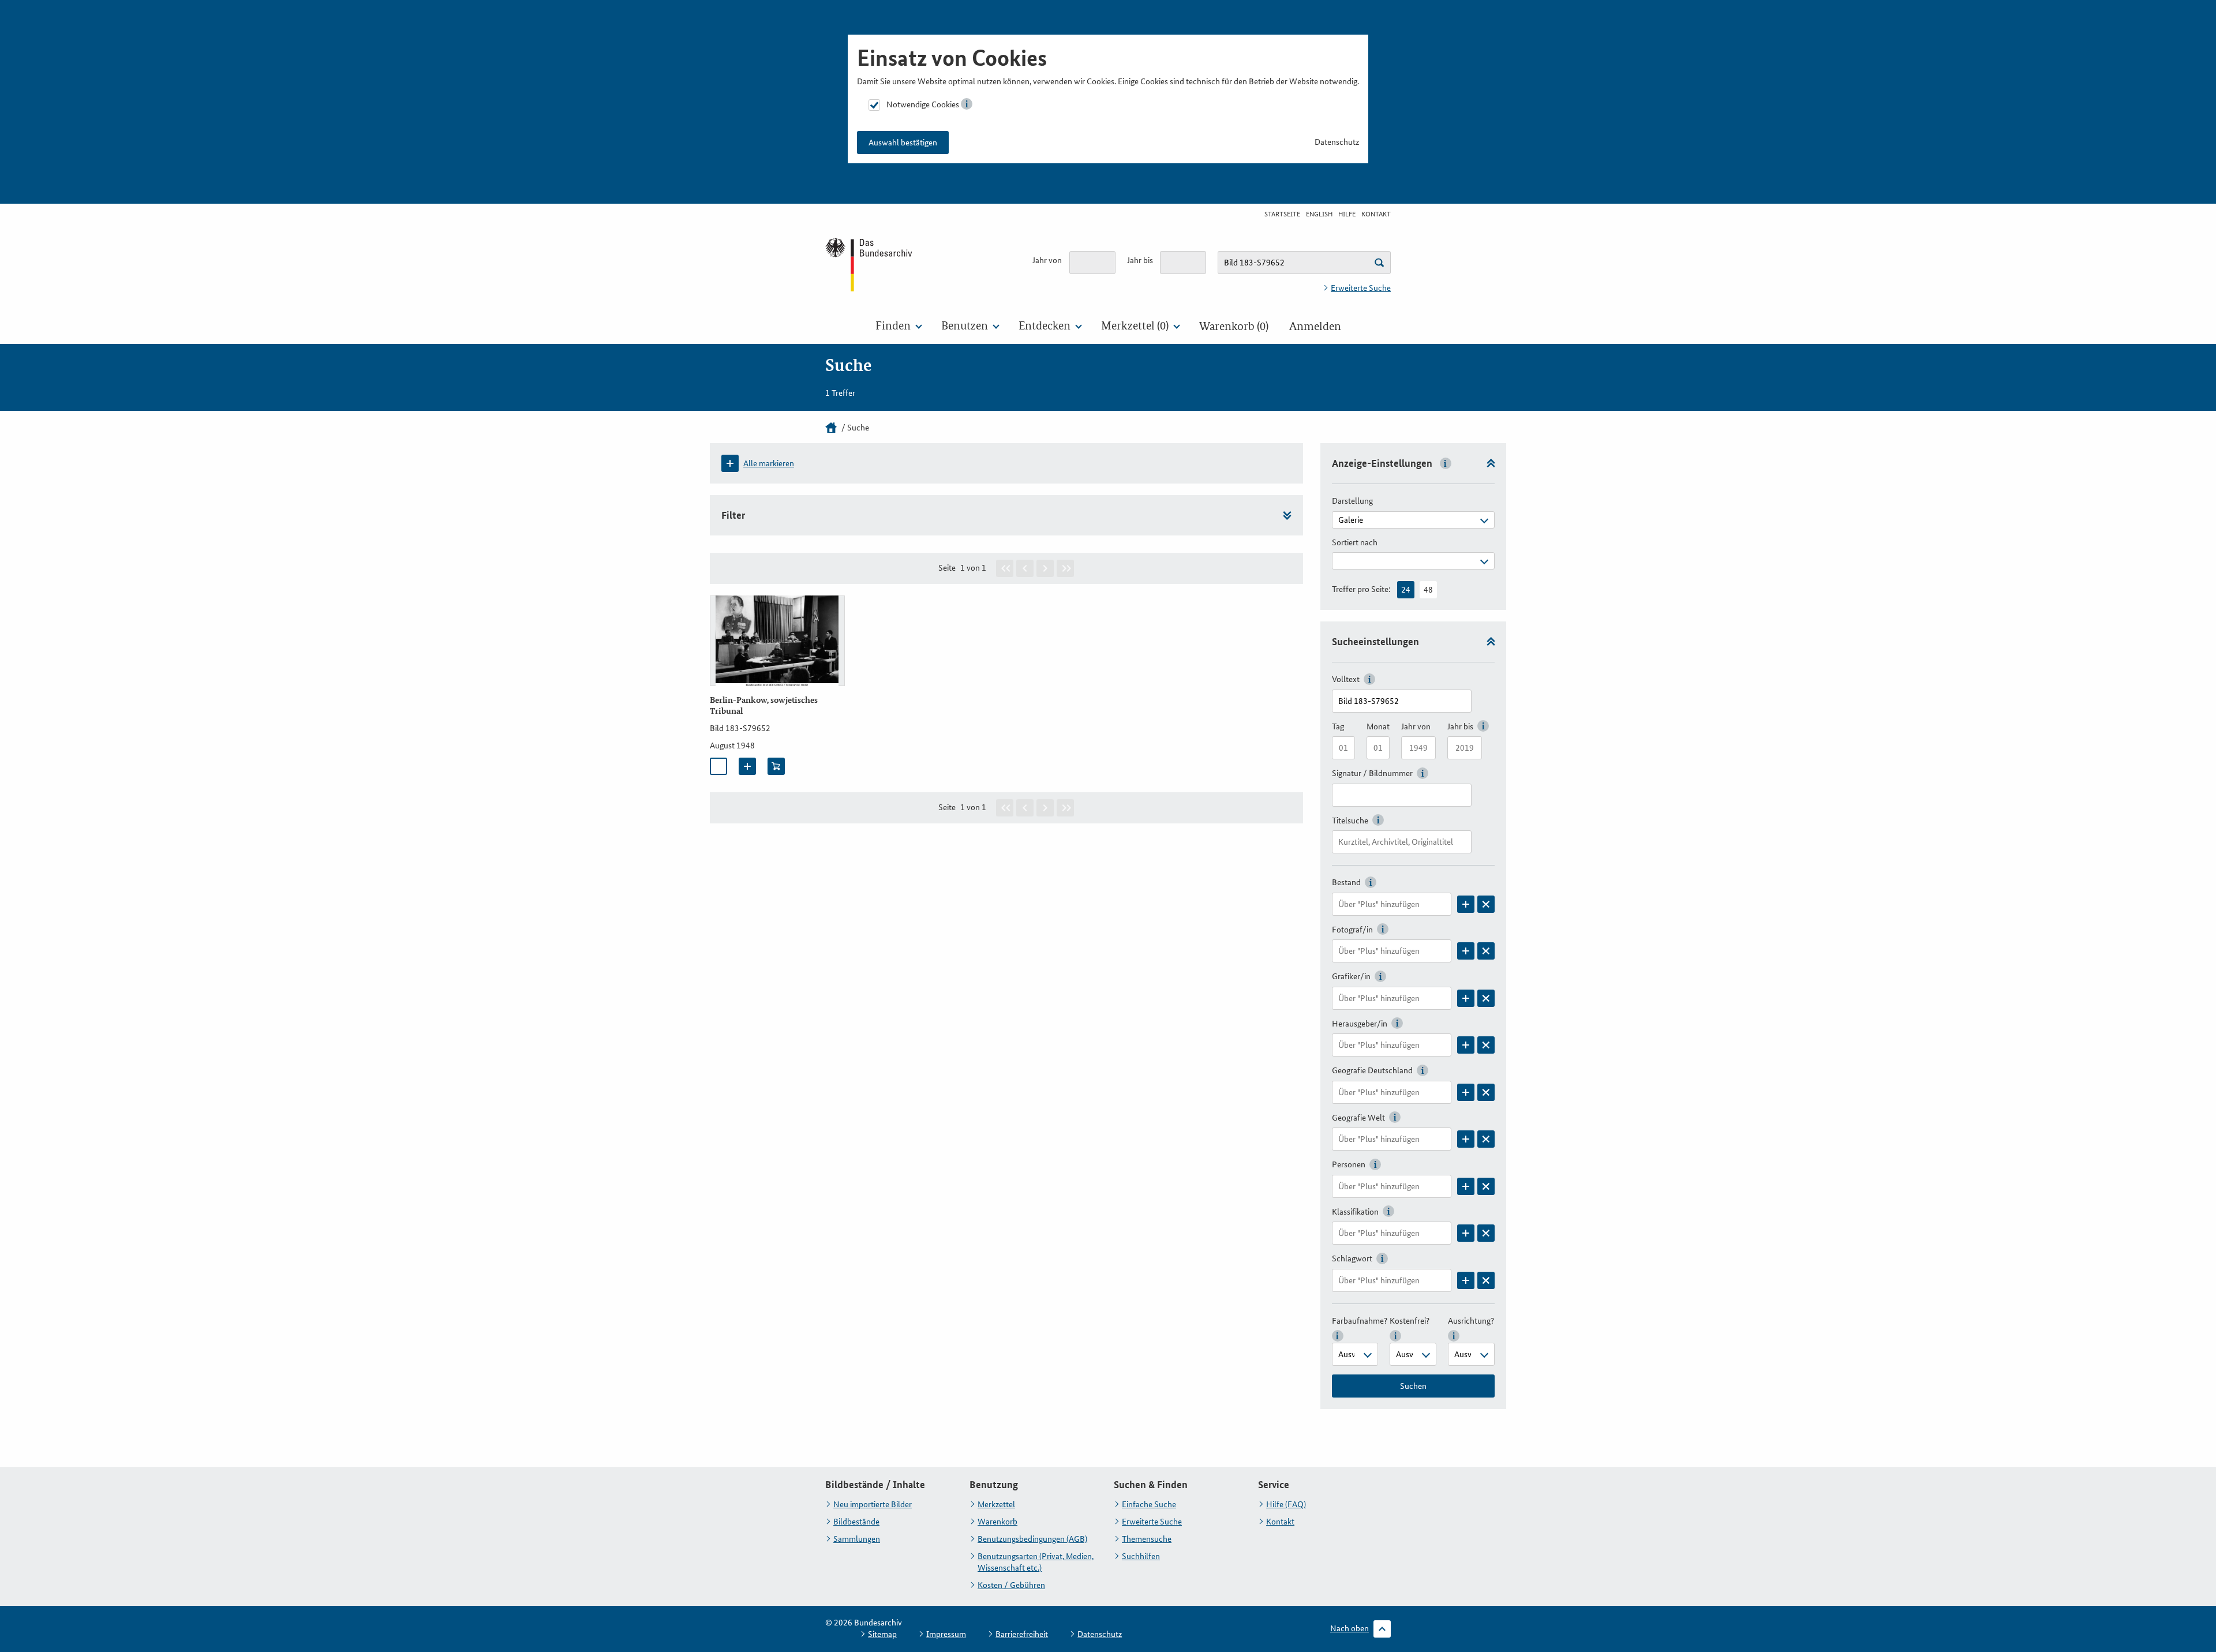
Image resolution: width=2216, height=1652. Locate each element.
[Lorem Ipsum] (1466, 904)
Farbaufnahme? (1360, 1321)
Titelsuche (1350, 821)
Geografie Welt (1358, 1118)
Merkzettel (996, 1504)
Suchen (1413, 1386)
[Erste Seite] (1005, 568)
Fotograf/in (1352, 930)
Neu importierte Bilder (873, 1504)
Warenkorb (997, 1522)
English (1319, 214)
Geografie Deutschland (1372, 1070)
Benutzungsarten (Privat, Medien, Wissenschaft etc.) (1036, 1562)
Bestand (1346, 882)
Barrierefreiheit (1022, 1634)
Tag (1338, 726)
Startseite (1282, 214)
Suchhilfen (1141, 1556)
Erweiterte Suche (1361, 288)
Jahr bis (1140, 260)
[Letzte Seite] (1065, 568)
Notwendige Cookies (923, 104)
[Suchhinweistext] (1379, 263)
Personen (1349, 1164)
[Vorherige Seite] (1025, 568)
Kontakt (1376, 214)
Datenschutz (1337, 142)
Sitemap (882, 1634)
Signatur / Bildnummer (1372, 773)
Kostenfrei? (1410, 1321)
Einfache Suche (1149, 1504)
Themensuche (1147, 1539)
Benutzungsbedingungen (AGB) (1032, 1539)
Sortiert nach (1355, 542)
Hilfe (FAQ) (1286, 1504)
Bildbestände (856, 1522)
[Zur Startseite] (870, 264)
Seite (947, 568)
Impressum (946, 1634)
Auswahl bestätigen (903, 143)
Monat (1378, 726)
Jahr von (1047, 260)
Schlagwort (1352, 1258)
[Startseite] (831, 428)
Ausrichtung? (1471, 1321)
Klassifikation (1355, 1212)
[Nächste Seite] (1045, 568)
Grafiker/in (1351, 976)
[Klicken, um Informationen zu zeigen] (967, 104)
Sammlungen (857, 1539)
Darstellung (1352, 501)
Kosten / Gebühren (1011, 1585)
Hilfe (1347, 214)
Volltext (1346, 679)
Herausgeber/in (1360, 1024)
